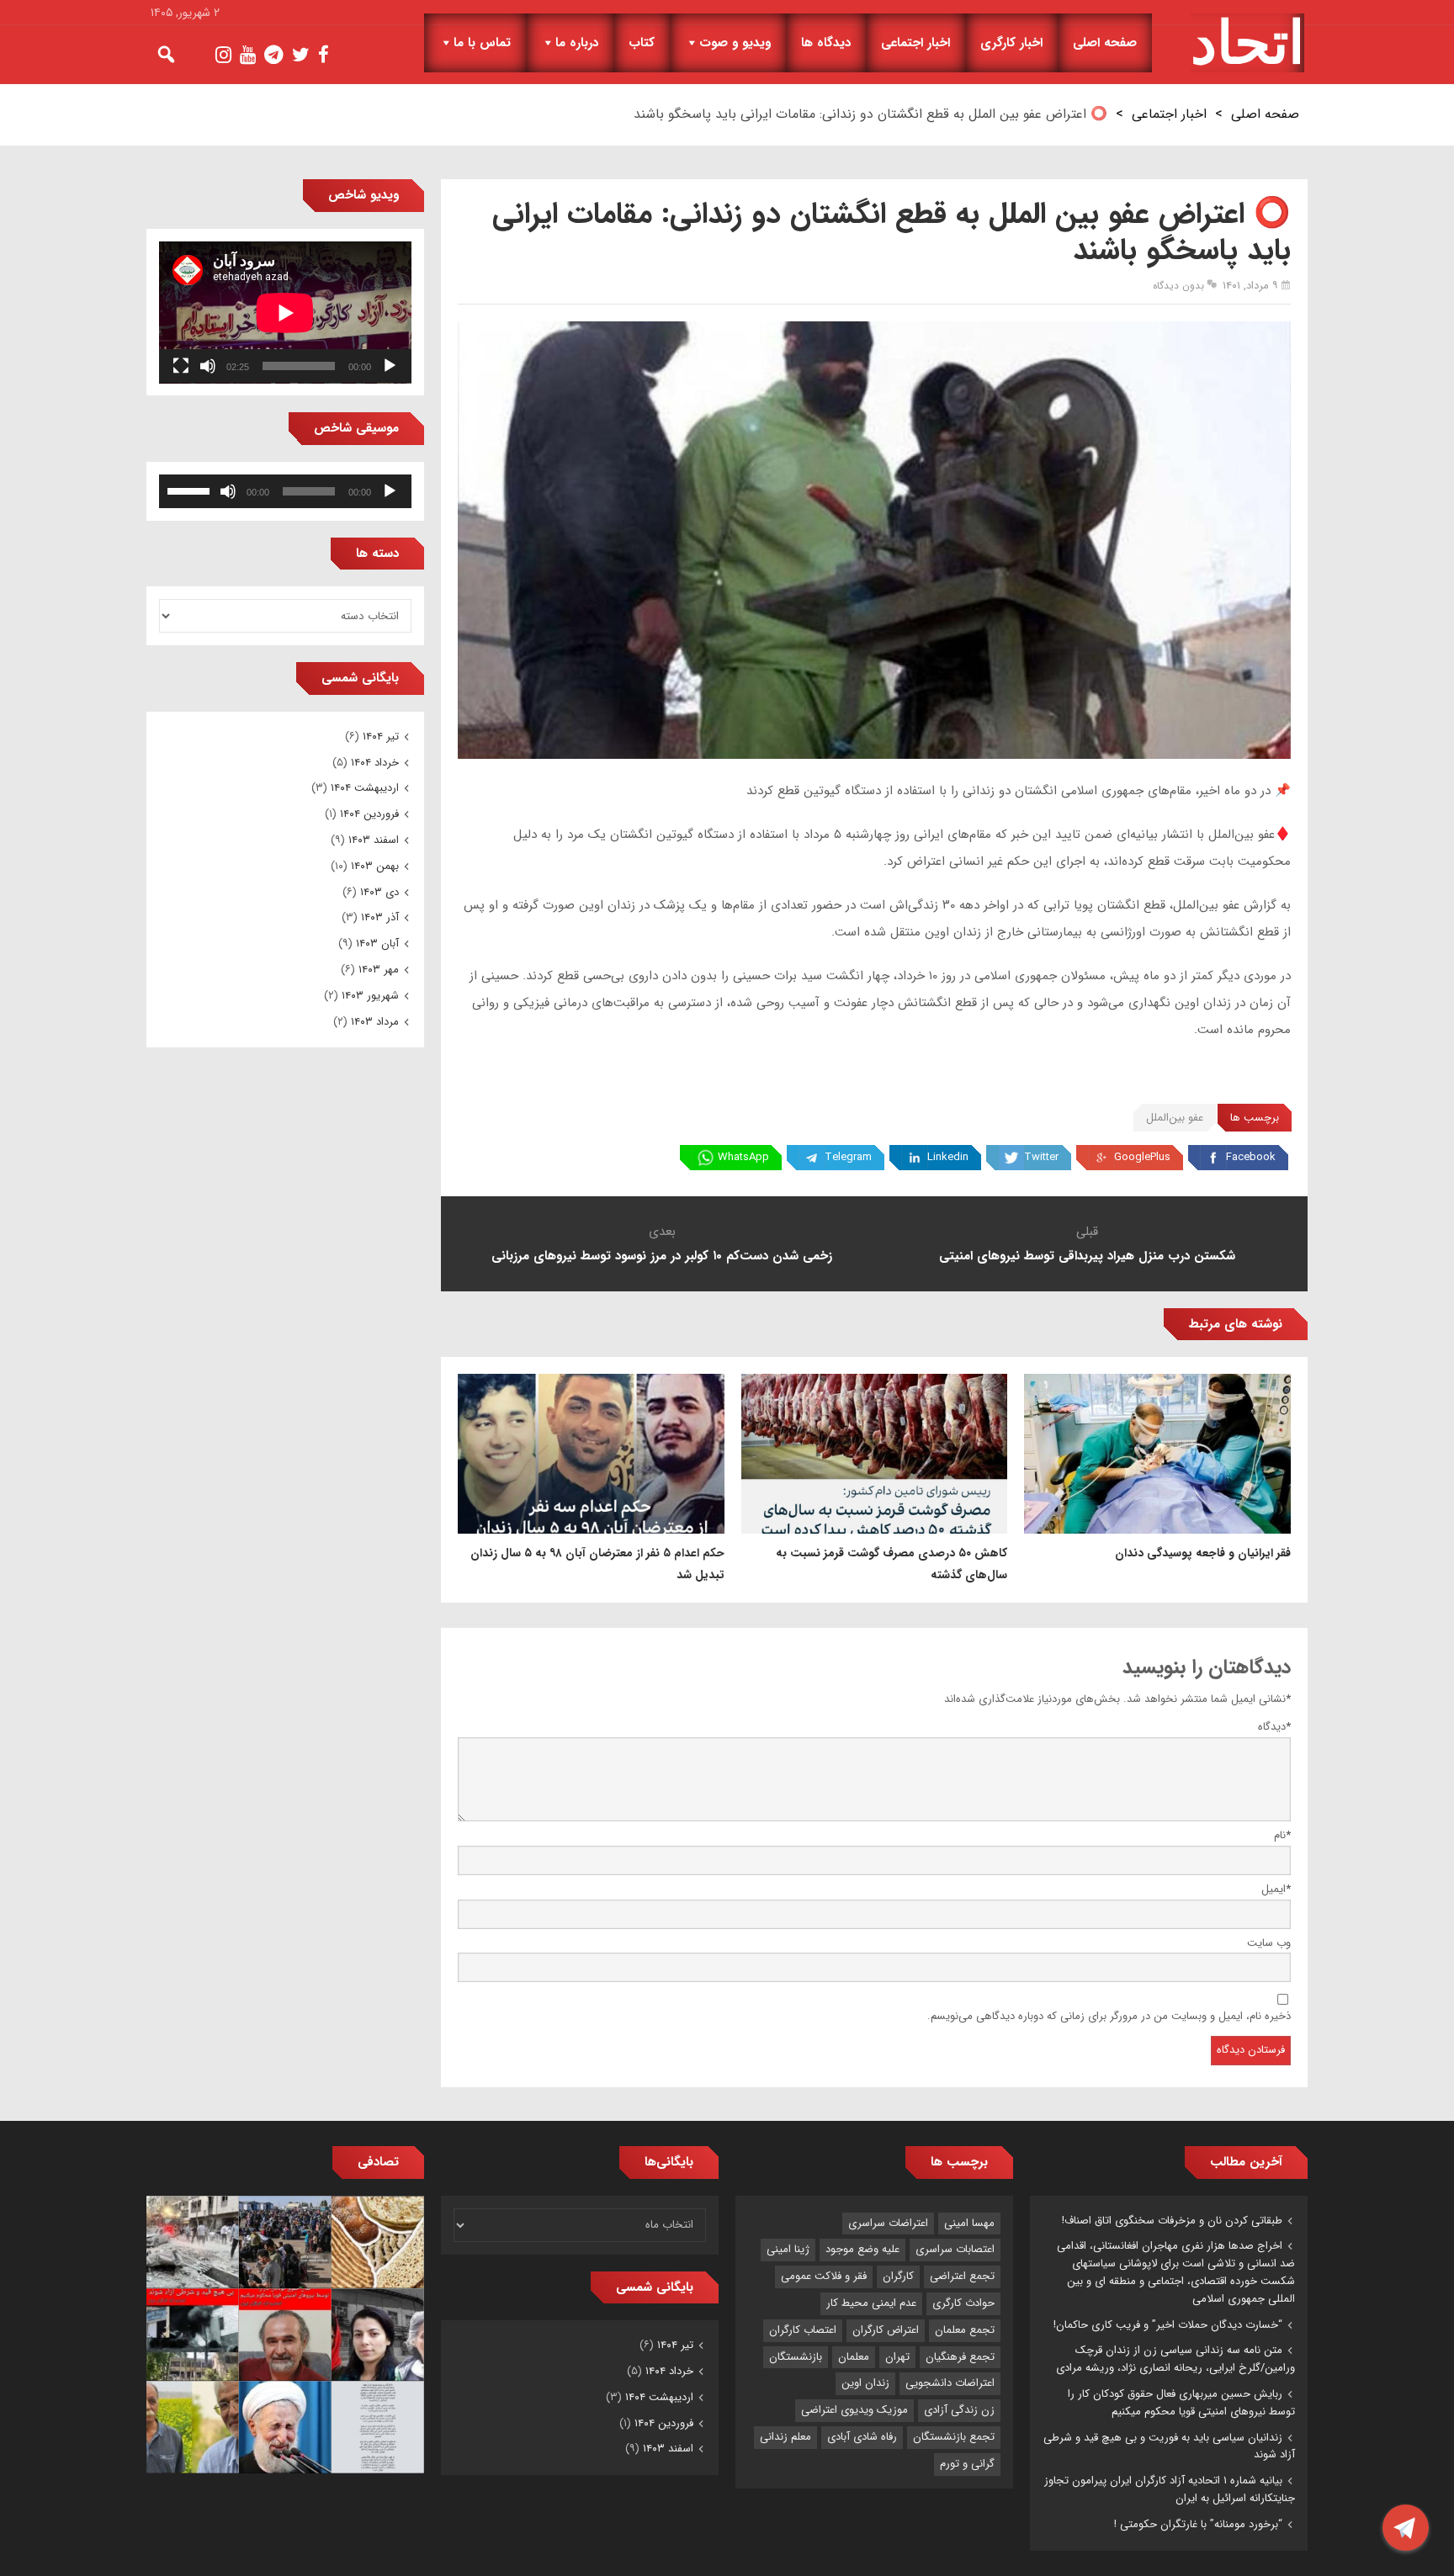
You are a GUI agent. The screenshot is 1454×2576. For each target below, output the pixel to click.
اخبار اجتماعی (915, 43)
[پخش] (390, 366)
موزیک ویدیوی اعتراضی (854, 2410)
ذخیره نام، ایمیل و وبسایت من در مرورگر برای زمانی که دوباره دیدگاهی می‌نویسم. (1109, 2016)
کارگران (898, 2276)
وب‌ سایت (1269, 1943)
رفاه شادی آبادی (862, 2437)
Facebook (1251, 1157)
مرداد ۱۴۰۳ (375, 1022)
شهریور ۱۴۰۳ (370, 996)
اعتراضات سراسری (888, 2223)
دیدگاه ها (826, 43)
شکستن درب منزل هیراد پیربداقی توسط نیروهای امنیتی (1087, 1256)
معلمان (854, 2357)
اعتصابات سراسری (955, 2249)
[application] (285, 313)
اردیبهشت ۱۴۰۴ (365, 788)
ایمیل (1276, 1889)
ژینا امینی (788, 2249)
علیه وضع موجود (862, 2249)
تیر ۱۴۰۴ (381, 737)
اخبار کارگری (1011, 43)
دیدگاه (1274, 1727)
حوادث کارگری (963, 2303)
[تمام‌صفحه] (181, 366)
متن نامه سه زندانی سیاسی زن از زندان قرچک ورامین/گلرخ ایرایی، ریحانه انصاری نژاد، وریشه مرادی (1175, 2359)
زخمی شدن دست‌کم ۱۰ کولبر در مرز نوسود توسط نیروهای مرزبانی (662, 1256)
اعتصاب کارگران (803, 2330)
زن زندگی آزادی (959, 2410)
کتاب (642, 43)
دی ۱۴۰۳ (379, 892)
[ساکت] (208, 366)
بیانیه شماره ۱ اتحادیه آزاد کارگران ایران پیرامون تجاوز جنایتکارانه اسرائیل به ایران (1170, 2489)
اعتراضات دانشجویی (950, 2383)
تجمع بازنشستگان (954, 2437)
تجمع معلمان (965, 2330)
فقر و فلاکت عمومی (824, 2276)
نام (1282, 1835)
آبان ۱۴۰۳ (377, 943)
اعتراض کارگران (886, 2330)
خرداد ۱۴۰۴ (375, 763)
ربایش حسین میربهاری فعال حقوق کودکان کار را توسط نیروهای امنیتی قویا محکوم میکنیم (1181, 2403)
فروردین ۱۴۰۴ (369, 814)
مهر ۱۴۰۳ (379, 970)
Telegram (848, 1157)
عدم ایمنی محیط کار (871, 2303)
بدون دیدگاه (1178, 286)
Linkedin (948, 1157)
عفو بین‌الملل (1175, 1118)
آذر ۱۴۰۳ (380, 917)
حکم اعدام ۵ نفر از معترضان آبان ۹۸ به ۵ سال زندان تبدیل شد (597, 1564)
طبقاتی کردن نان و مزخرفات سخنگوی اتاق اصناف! (1172, 2221)
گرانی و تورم (967, 2464)
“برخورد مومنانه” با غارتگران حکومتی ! (1198, 2524)
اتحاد (1247, 43)
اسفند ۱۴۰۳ (374, 840)
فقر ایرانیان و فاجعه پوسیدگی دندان (1203, 1553)
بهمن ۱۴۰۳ (375, 866)
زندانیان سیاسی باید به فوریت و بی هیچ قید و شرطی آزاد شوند (1169, 2446)
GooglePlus (1142, 1157)
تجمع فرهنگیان (960, 2357)
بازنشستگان (796, 2357)
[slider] (191, 490)
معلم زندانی (785, 2437)
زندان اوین (865, 2383)
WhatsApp (743, 1157)
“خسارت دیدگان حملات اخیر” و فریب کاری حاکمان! (1168, 2325)
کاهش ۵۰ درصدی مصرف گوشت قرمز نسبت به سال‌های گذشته (892, 1564)
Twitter (1041, 1157)
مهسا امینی (969, 2223)
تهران (897, 2357)
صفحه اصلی (1105, 43)
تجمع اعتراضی (962, 2276)
